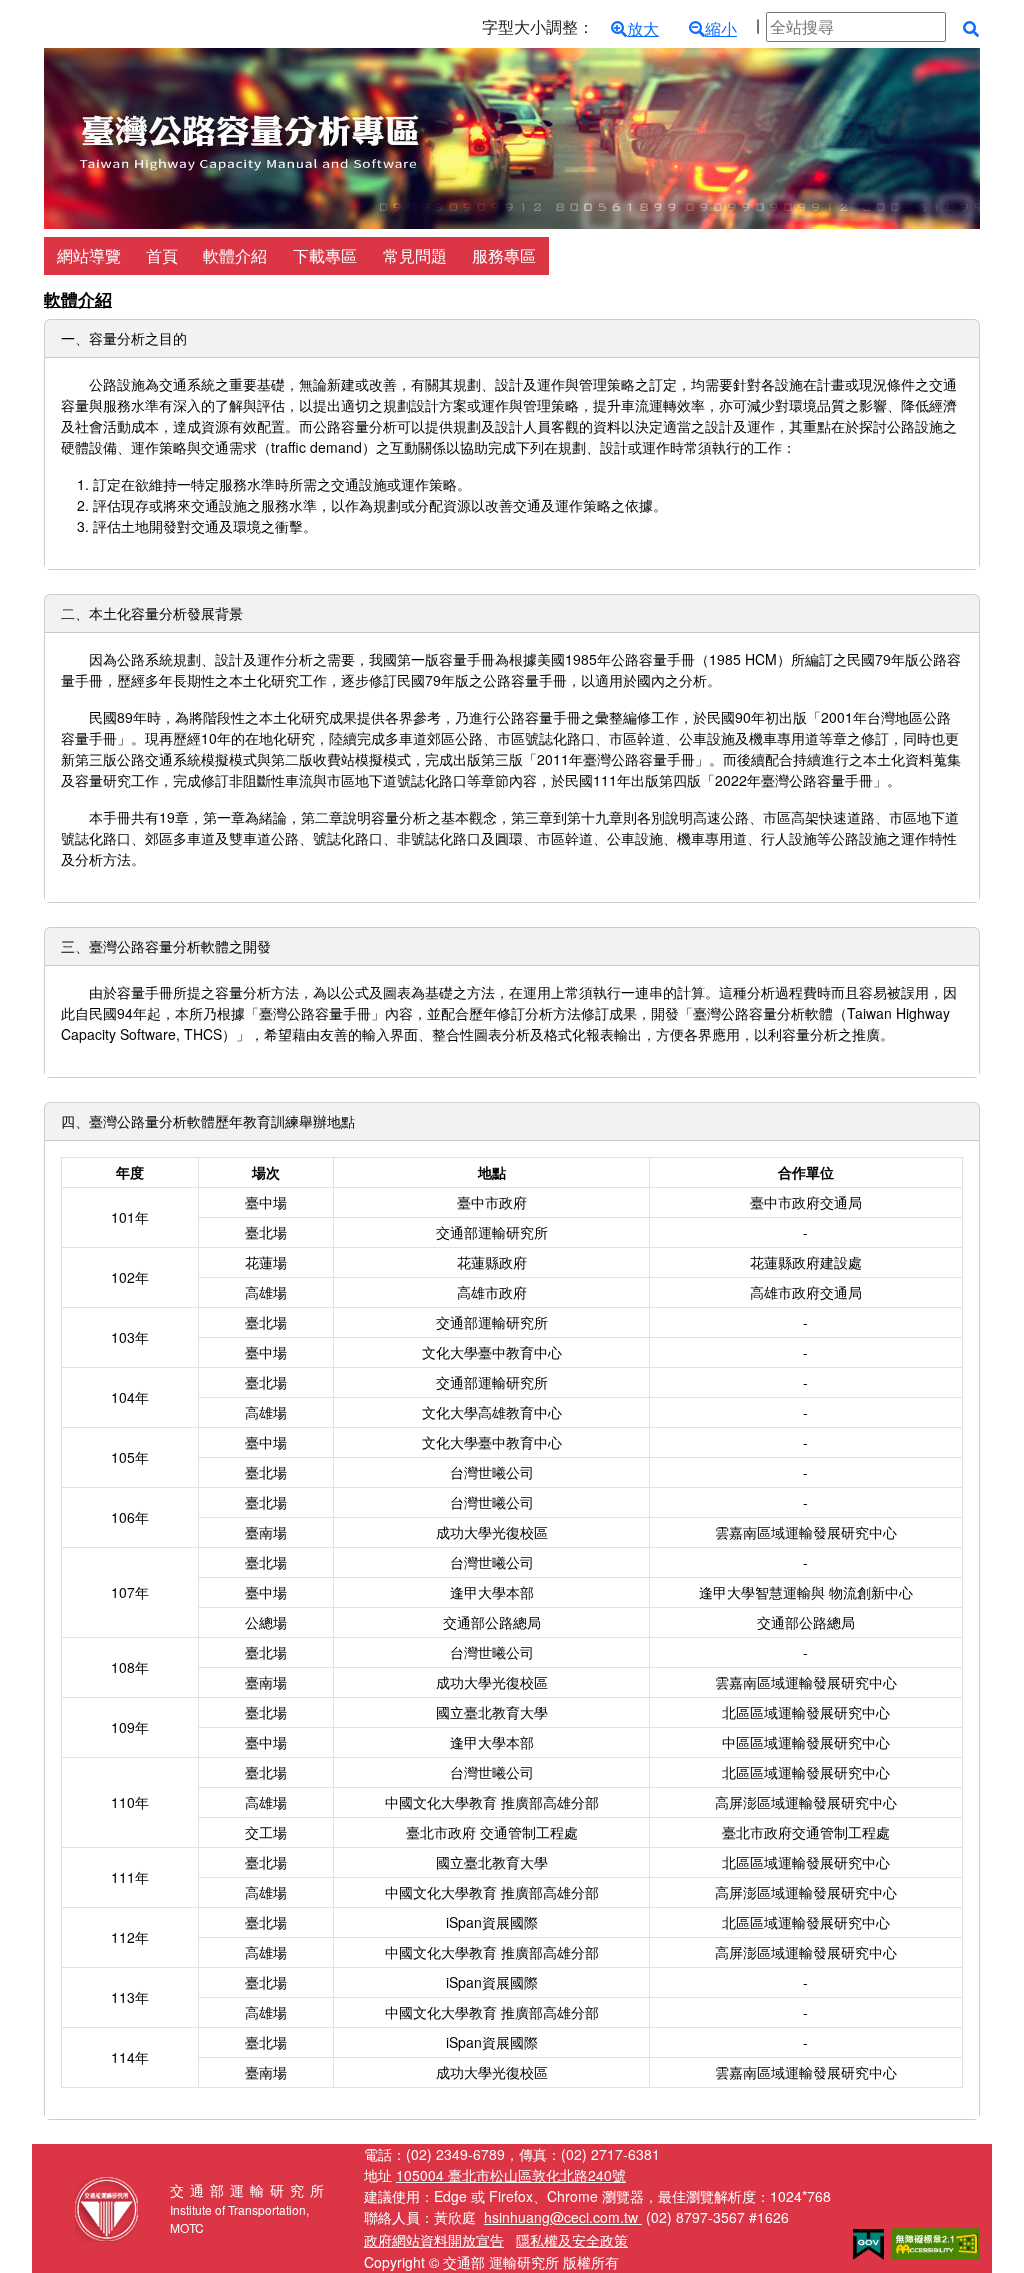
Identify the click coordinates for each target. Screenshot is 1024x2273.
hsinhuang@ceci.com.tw (563, 2217)
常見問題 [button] (415, 255)
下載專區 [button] (325, 255)
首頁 (162, 255)
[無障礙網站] (936, 2241)
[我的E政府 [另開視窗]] (868, 2242)
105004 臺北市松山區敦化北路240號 (511, 2175)
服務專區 (504, 255)
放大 (643, 28)
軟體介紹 (235, 255)
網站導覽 (89, 255)
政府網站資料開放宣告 (434, 2240)
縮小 (721, 28)
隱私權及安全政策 (572, 2240)
